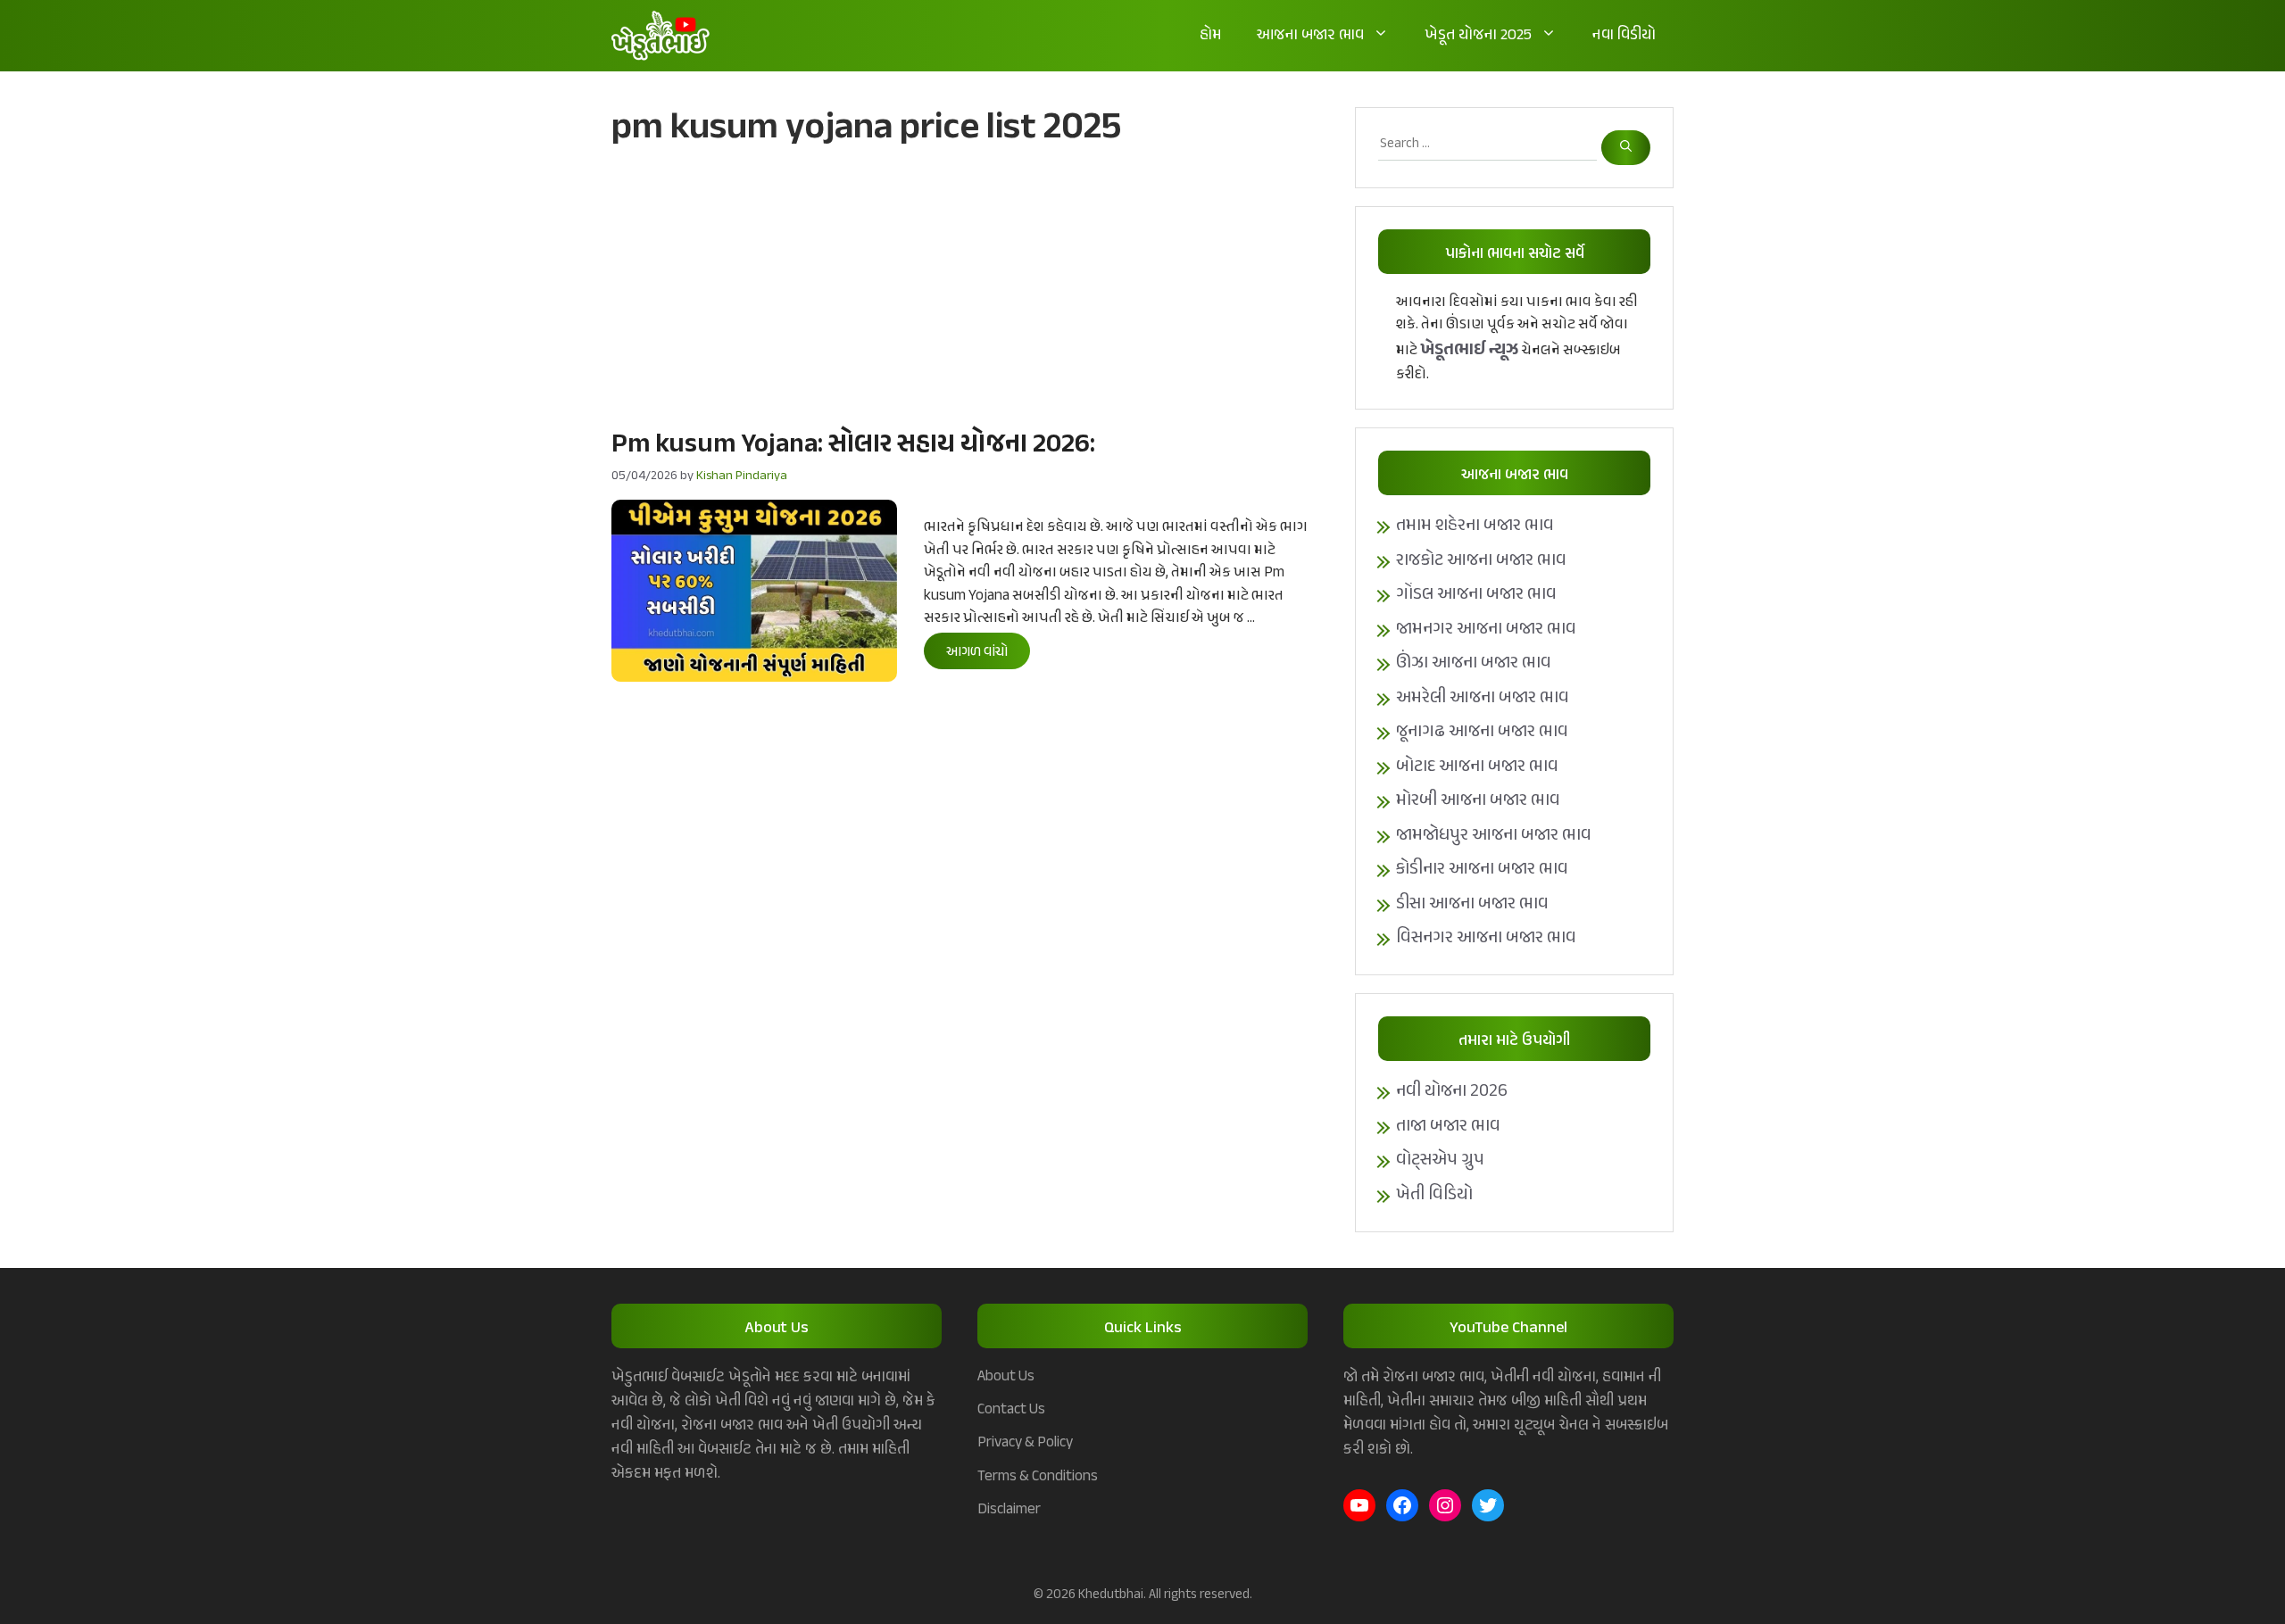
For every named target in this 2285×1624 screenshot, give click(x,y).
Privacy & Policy (1025, 1443)
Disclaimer (1009, 1510)
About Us (1006, 1377)
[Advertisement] (965, 286)
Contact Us (1011, 1410)
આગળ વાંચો (977, 653)
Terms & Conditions (1038, 1477)
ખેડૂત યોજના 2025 (1478, 36)
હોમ (1210, 36)
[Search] (1626, 148)
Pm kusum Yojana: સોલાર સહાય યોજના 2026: (853, 445)
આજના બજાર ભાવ (1310, 36)
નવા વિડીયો (1624, 36)
